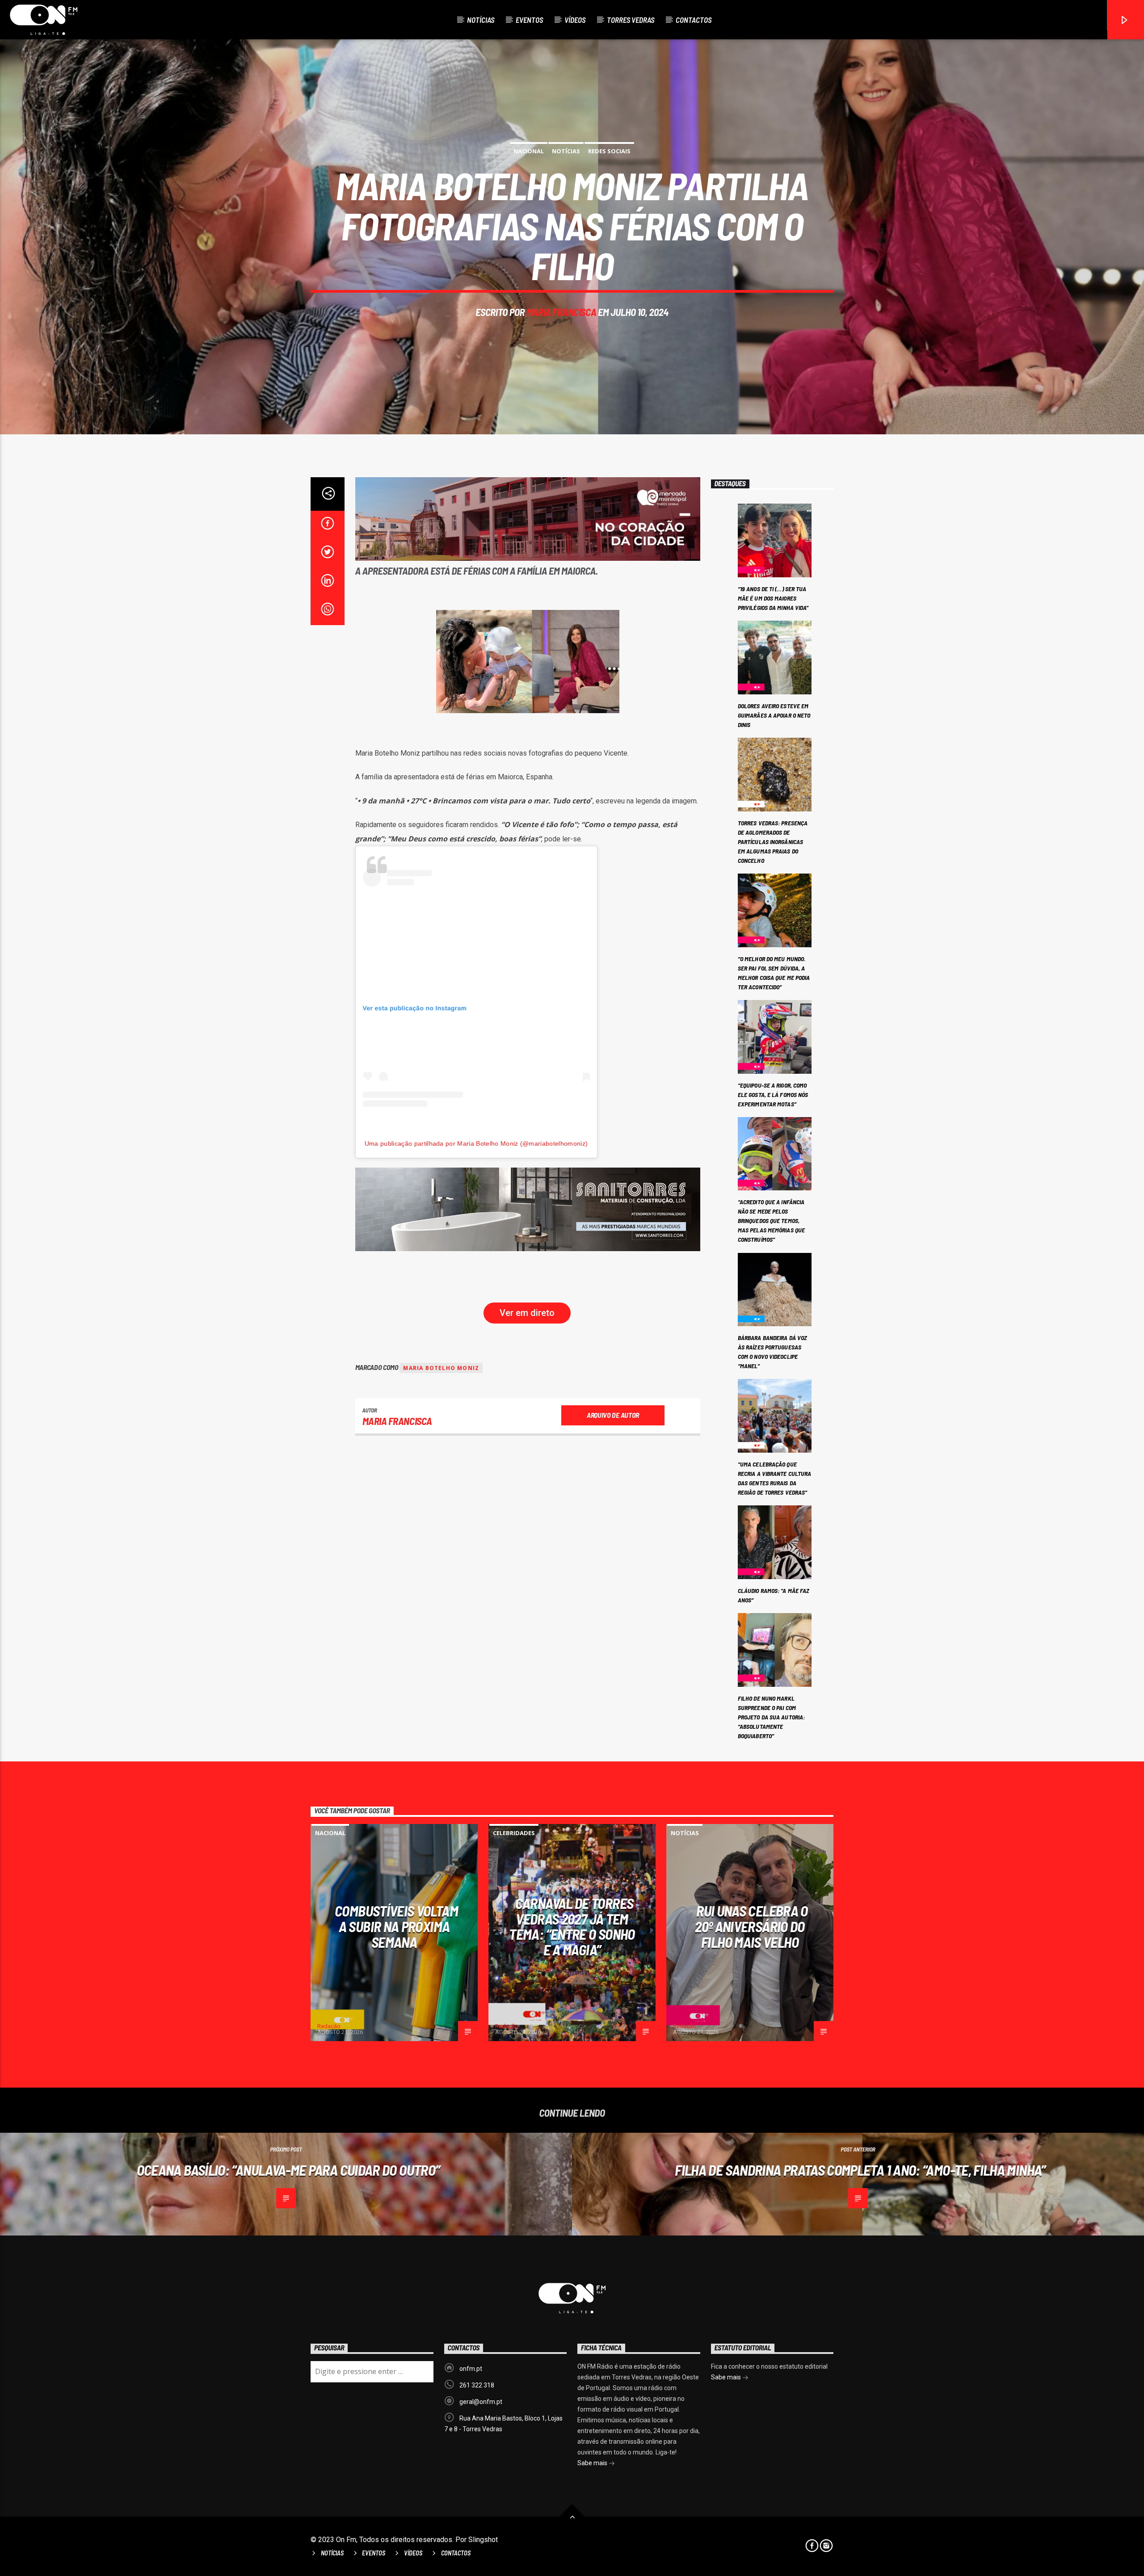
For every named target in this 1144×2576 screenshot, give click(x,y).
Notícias (481, 20)
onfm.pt (471, 2369)
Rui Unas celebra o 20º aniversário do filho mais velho (751, 1926)
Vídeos (575, 20)
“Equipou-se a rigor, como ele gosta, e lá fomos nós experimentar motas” (773, 1095)
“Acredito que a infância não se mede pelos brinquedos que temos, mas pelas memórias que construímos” (771, 1221)
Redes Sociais (609, 151)
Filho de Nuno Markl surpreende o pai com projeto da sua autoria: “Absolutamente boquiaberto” (771, 1717)
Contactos (694, 20)
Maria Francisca (561, 312)
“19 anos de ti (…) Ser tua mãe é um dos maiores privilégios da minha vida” (773, 598)
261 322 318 (477, 2385)
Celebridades (514, 1833)
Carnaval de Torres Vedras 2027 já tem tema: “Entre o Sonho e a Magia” (572, 1926)
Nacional (529, 151)
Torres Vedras (631, 20)
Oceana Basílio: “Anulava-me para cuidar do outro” (288, 2170)
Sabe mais (593, 2463)
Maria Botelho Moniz (441, 1368)
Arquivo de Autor (613, 1415)
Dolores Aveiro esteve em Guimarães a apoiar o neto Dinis (774, 715)
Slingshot (483, 2540)
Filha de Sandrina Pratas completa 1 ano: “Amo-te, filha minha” (860, 2170)
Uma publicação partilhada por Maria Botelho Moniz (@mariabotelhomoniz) (476, 1143)
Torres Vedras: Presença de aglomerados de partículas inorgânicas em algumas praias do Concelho (773, 842)
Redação (329, 2026)
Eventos (529, 20)
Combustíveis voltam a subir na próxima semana (396, 1926)
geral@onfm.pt (481, 2402)
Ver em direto (527, 1313)
